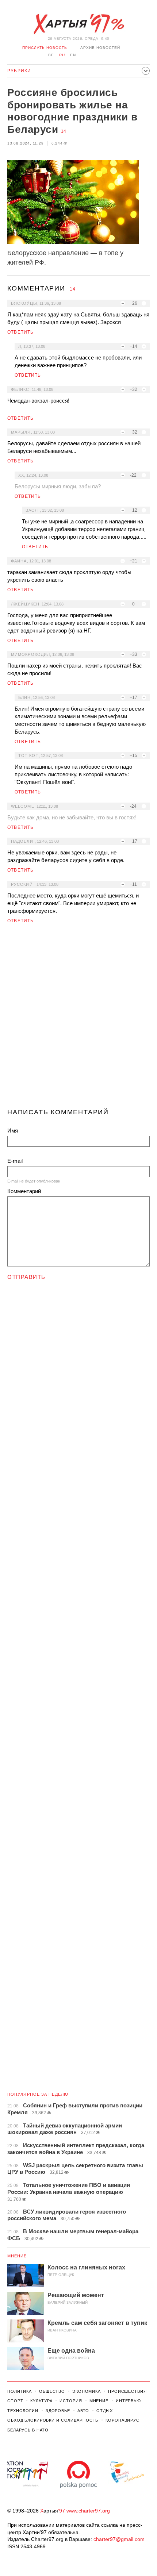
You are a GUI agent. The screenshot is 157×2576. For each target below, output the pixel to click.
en (73, 55)
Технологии (23, 2411)
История (71, 2401)
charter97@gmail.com (119, 2539)
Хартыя (78, 24)
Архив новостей (100, 48)
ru (62, 55)
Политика (20, 2391)
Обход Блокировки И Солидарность (53, 2420)
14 (64, 131)
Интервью (128, 2401)
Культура (41, 2401)
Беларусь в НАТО (28, 2430)
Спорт (15, 2401)
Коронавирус (122, 2420)
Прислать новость (45, 48)
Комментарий (24, 1191)
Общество (52, 2391)
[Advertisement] (78, 1019)
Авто (83, 2411)
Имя (13, 1131)
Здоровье (58, 2411)
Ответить (21, 332)
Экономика (87, 2391)
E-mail (15, 1161)
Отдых (104, 2411)
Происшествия (127, 2391)
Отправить (26, 1277)
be (51, 55)
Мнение (17, 2256)
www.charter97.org (88, 2511)
